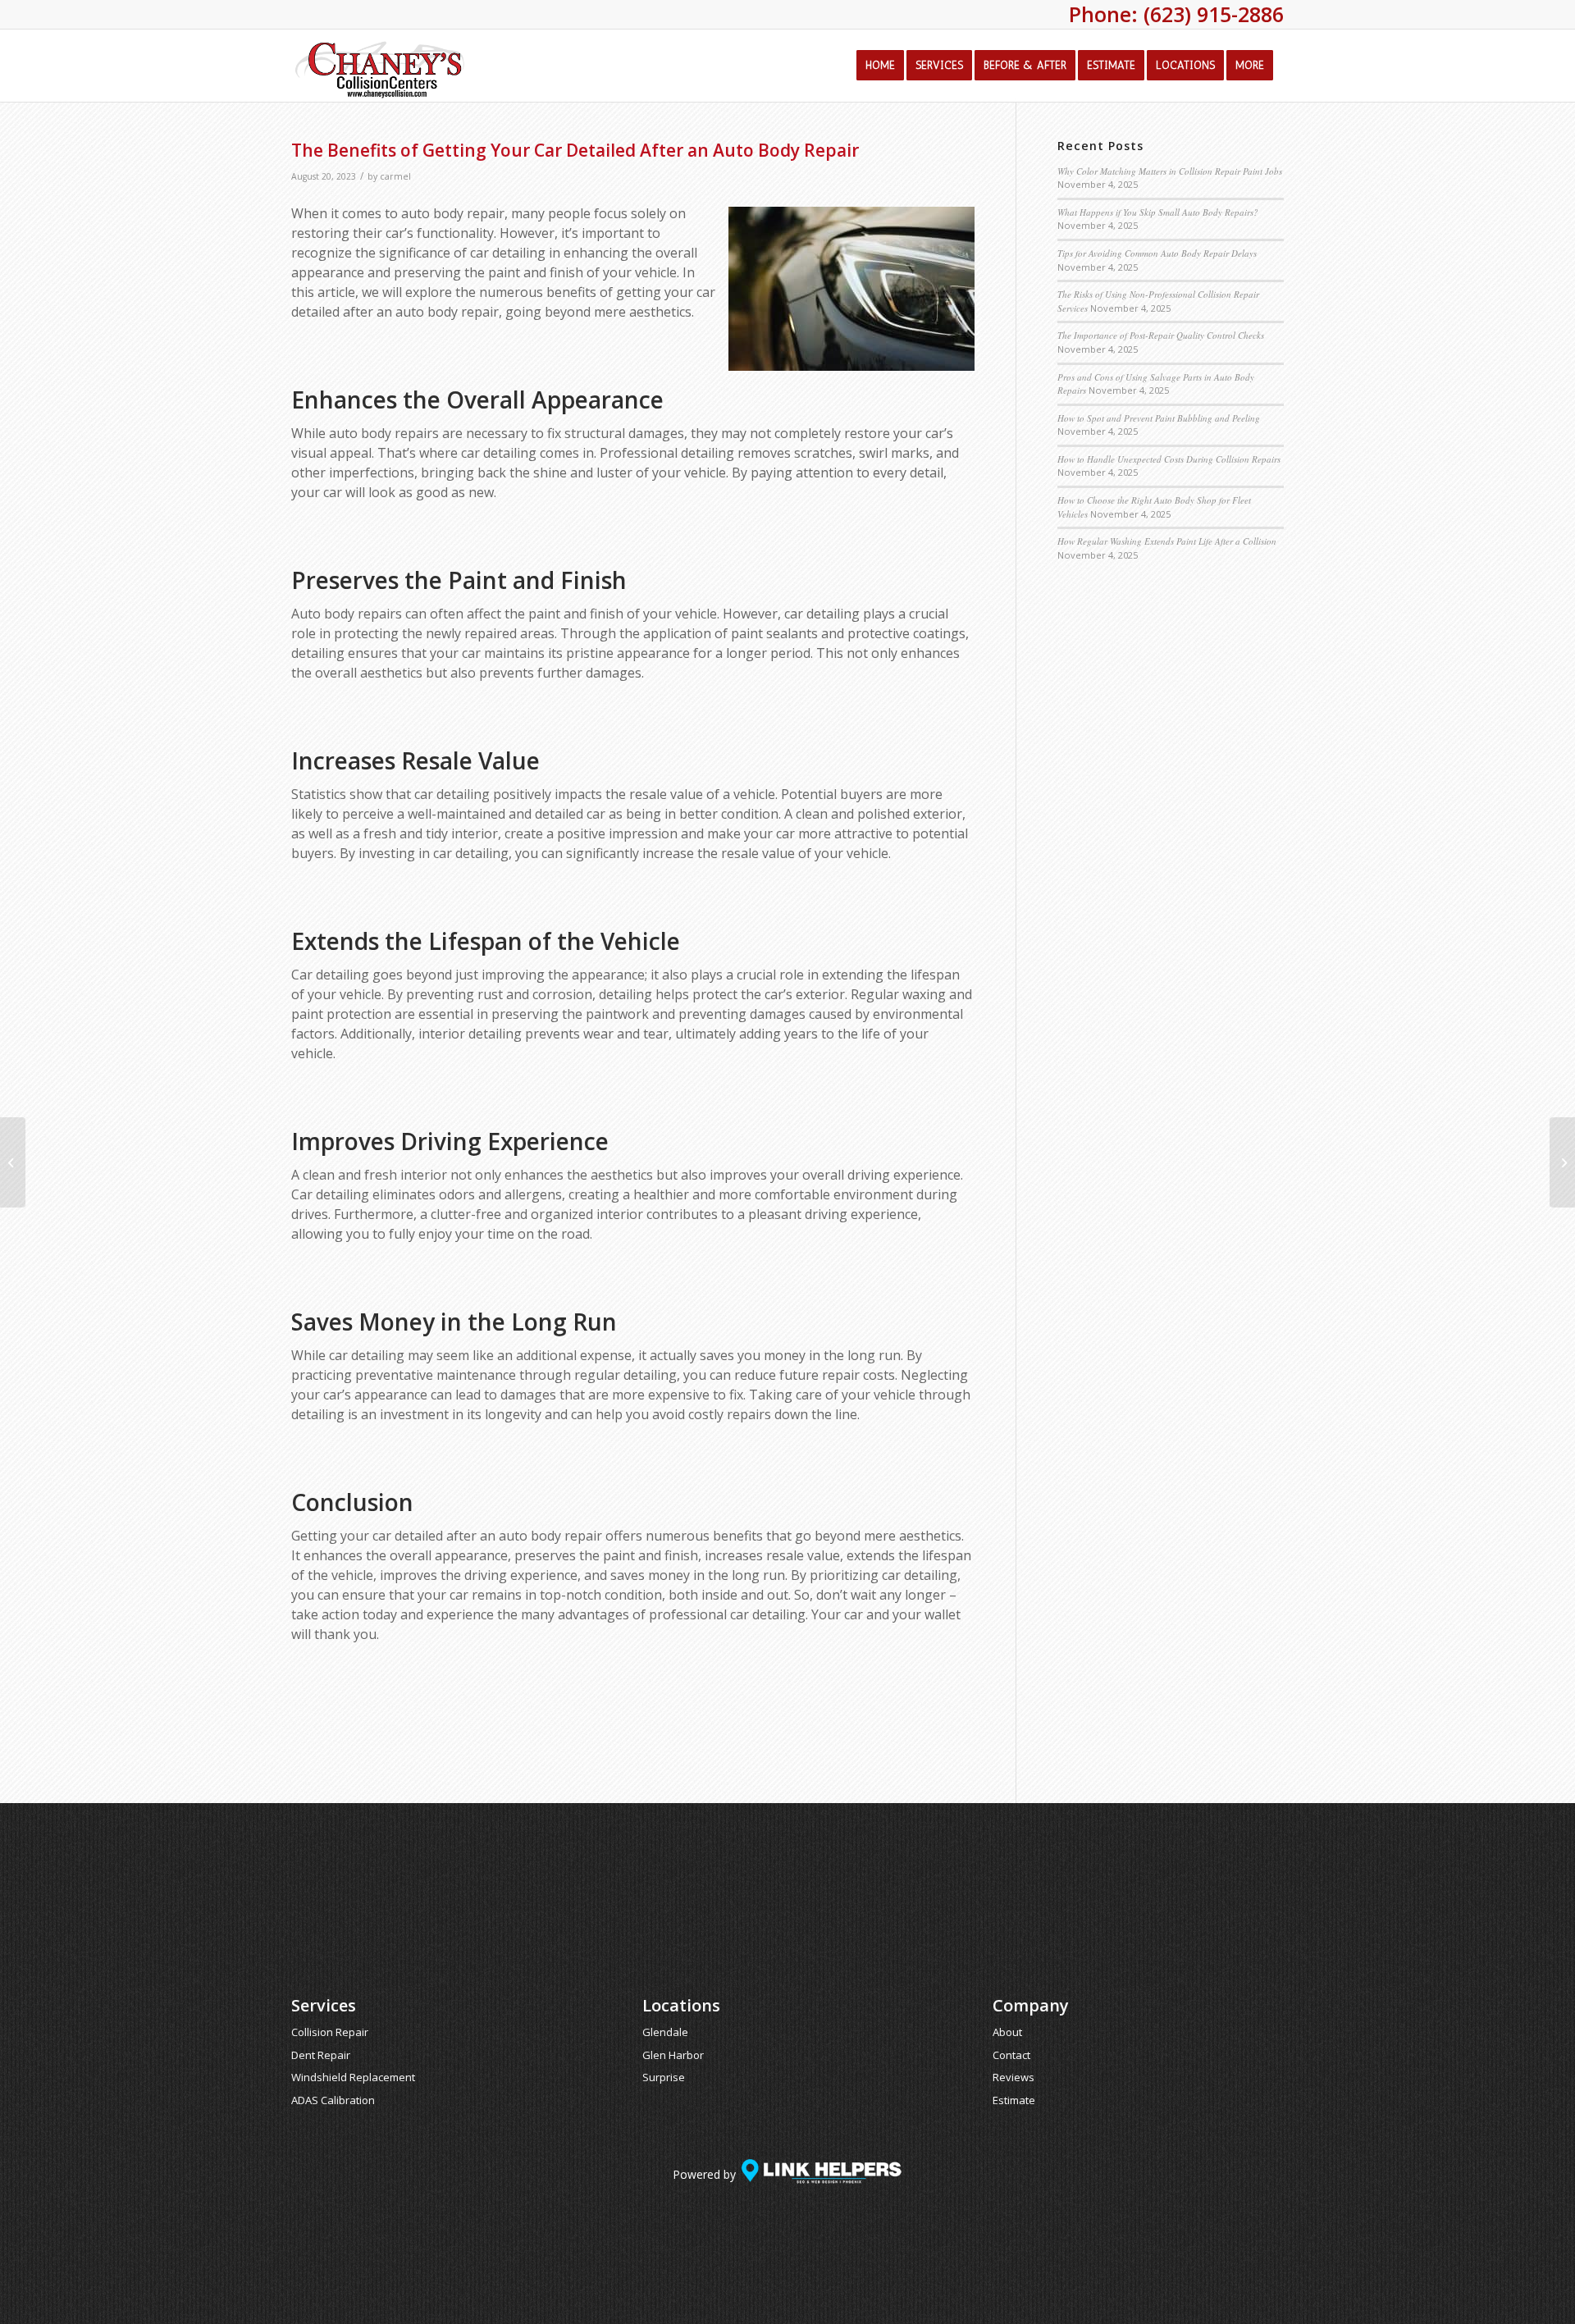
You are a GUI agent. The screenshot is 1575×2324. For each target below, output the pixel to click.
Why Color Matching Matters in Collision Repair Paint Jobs (1170, 171)
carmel (395, 176)
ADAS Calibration (333, 2100)
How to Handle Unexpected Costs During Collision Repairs (1169, 459)
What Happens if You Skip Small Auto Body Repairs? (1158, 212)
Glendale (665, 2032)
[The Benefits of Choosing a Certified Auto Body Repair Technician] (13, 1162)
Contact (1011, 2055)
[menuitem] (880, 66)
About (1007, 2032)
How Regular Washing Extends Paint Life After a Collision (1167, 541)
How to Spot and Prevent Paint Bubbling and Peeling (1159, 418)
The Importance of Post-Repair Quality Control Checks (1161, 335)
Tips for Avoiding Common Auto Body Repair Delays (1157, 253)
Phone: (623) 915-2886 (1176, 14)
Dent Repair (321, 2055)
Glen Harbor (673, 2055)
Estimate (1014, 2100)
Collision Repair (330, 2032)
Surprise (664, 2077)
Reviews (1013, 2077)
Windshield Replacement (353, 2077)
